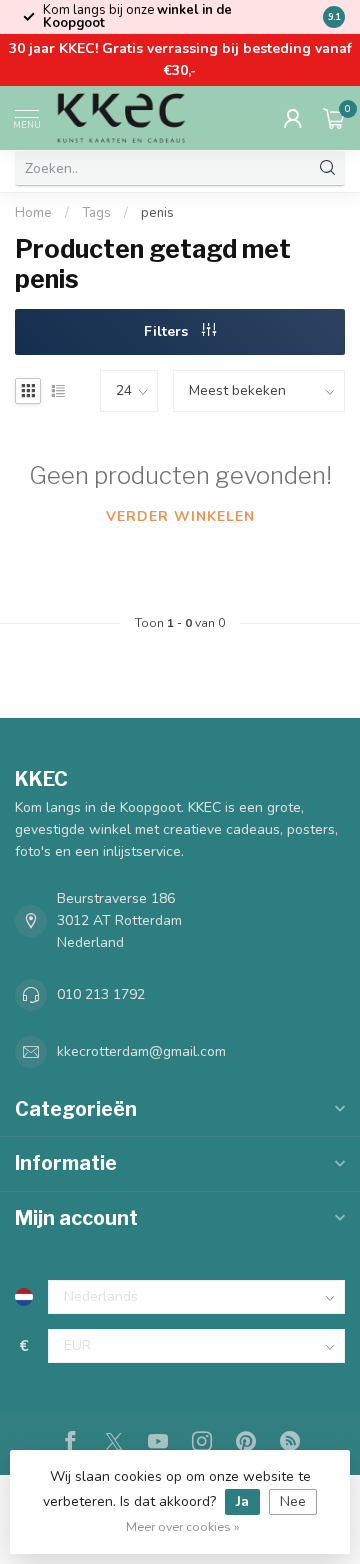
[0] (334, 118)
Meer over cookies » (183, 1526)
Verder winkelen (180, 516)
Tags (96, 213)
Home (33, 213)
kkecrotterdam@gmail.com (141, 1051)
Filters (168, 331)
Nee (293, 1501)
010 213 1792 (101, 994)
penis (157, 213)
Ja (242, 1501)
